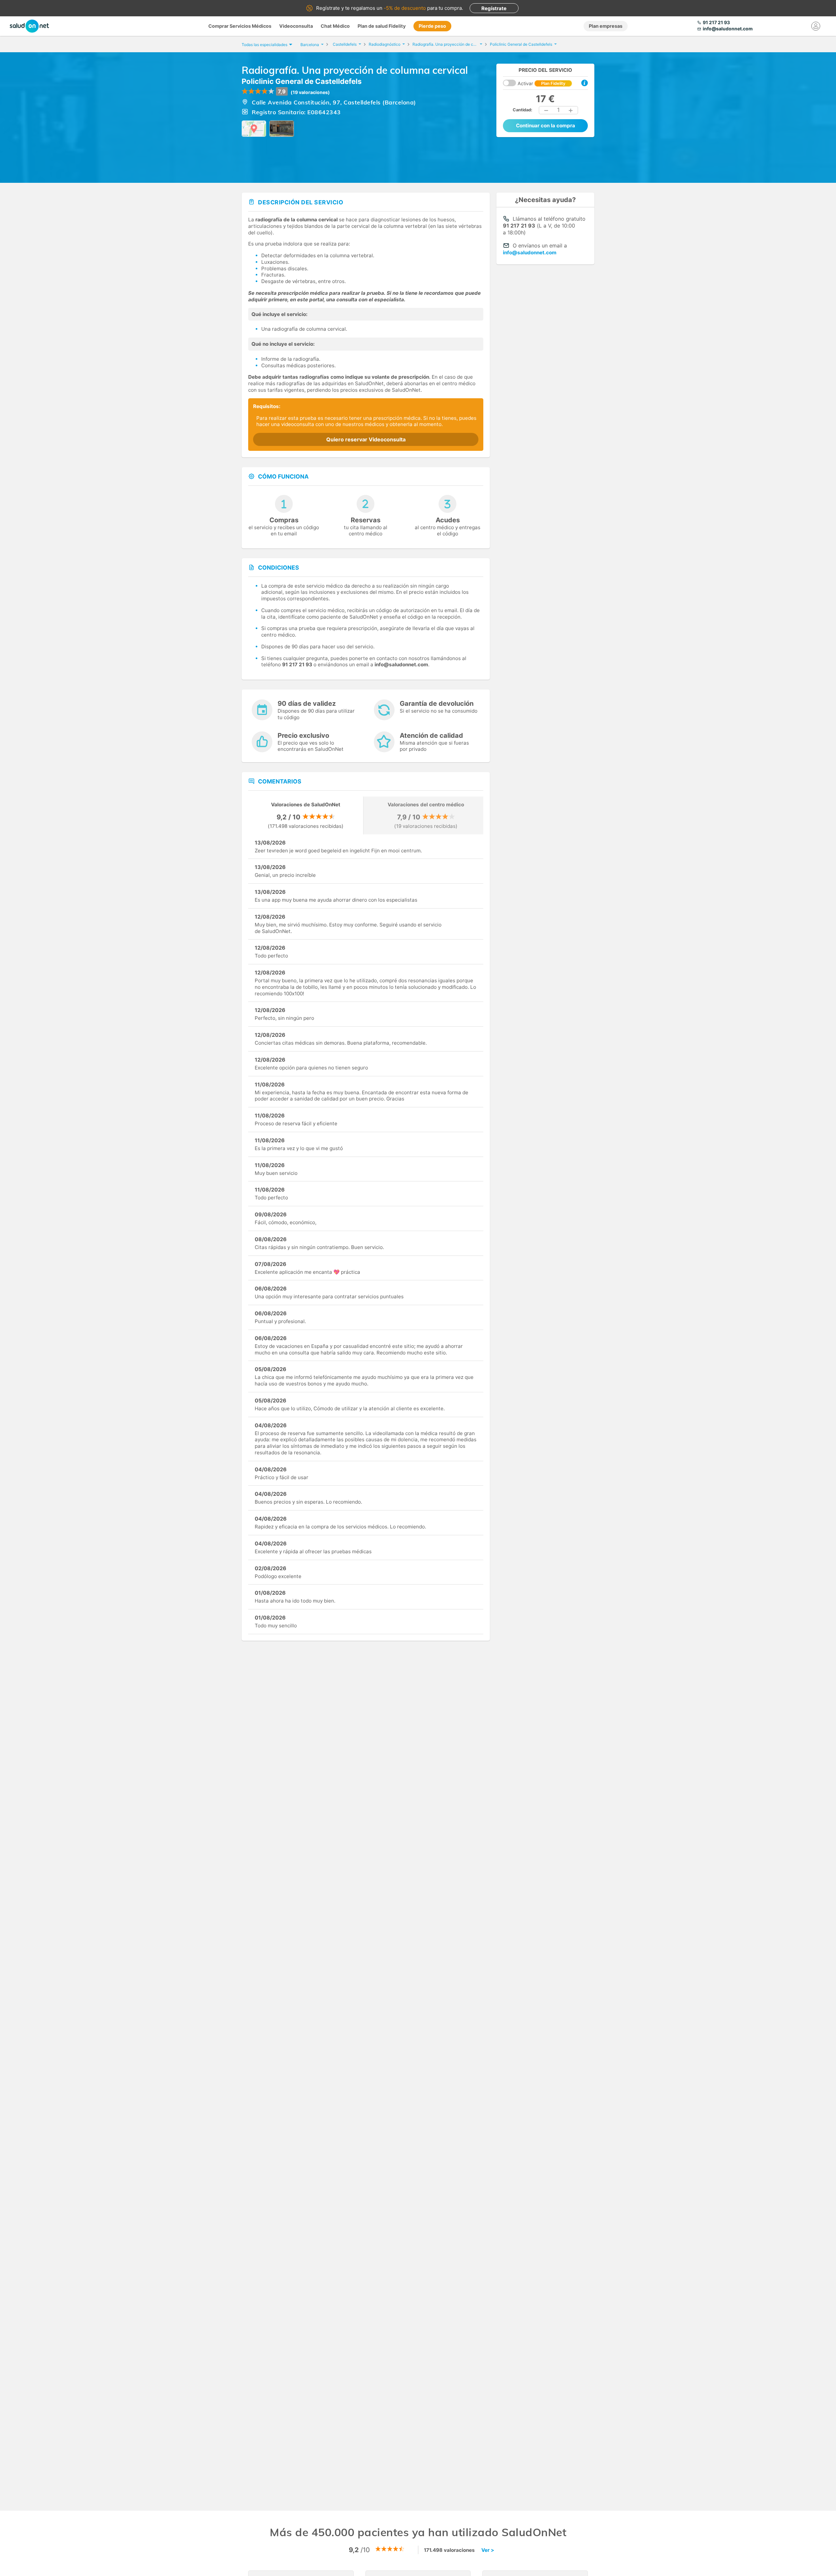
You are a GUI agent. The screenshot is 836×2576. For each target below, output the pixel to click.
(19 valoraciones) (310, 92)
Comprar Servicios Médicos (240, 26)
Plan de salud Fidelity (382, 26)
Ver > (488, 2550)
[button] (546, 110)
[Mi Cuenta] (816, 26)
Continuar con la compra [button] (546, 126)
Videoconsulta (296, 26)
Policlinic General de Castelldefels (302, 81)
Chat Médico (335, 26)
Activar (541, 83)
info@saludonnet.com (530, 253)
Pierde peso (432, 26)
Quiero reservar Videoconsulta (366, 439)
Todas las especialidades (265, 45)
